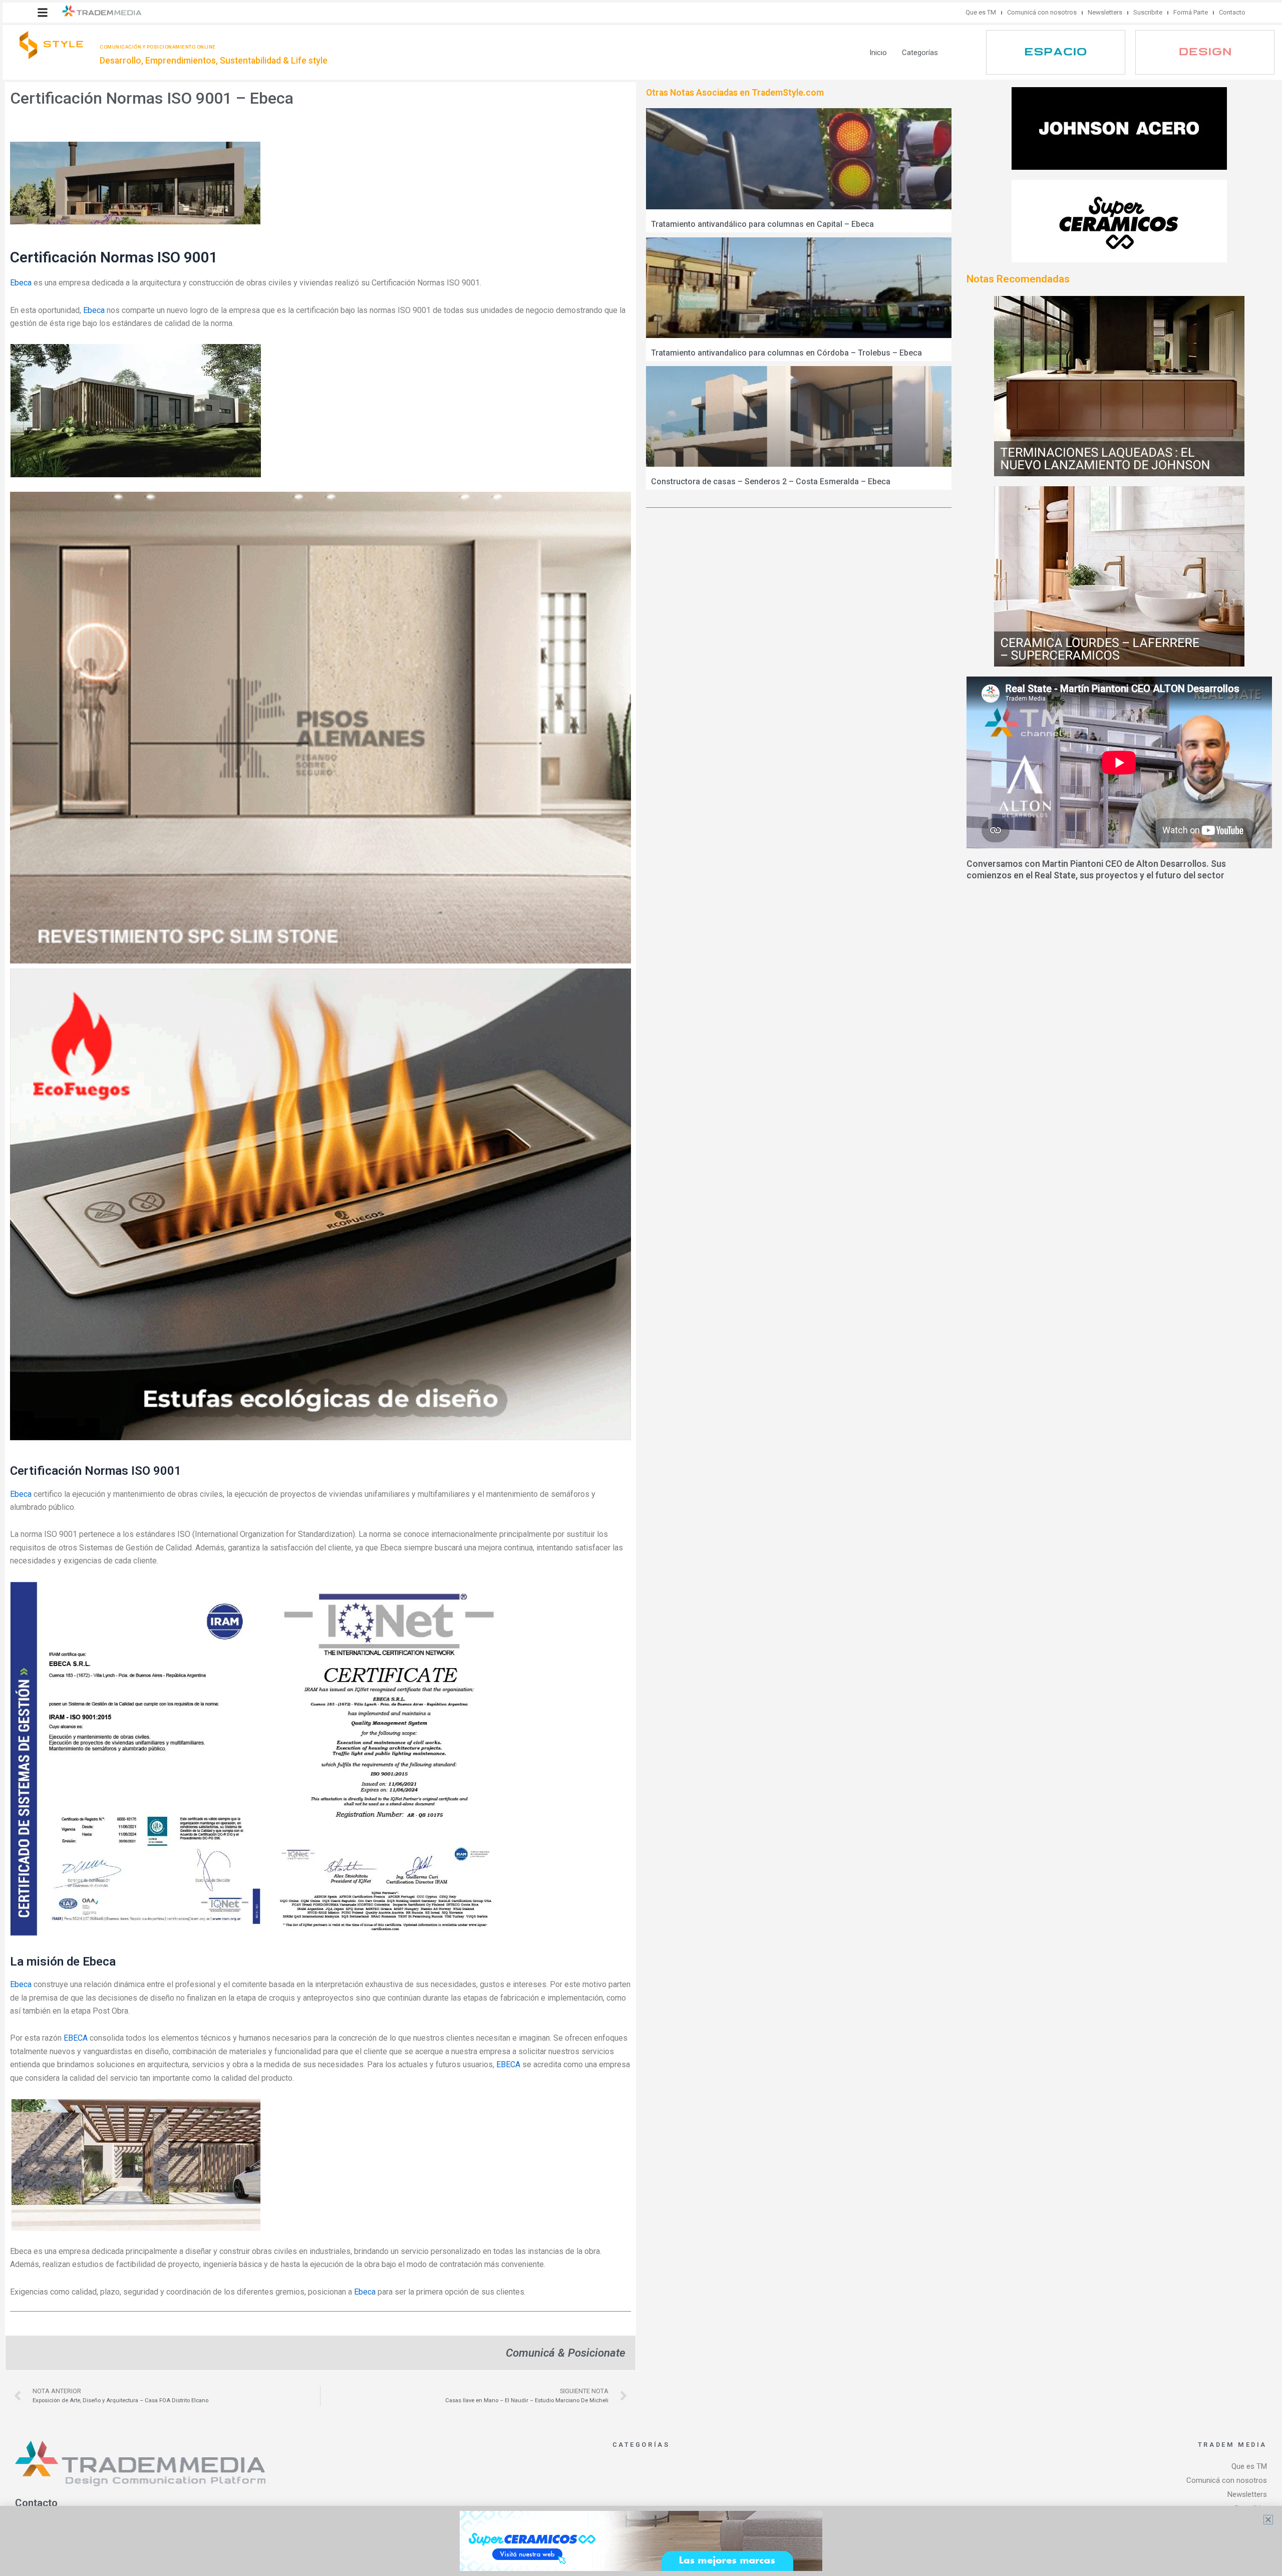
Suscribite (1148, 12)
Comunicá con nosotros (1042, 12)
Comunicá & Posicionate (566, 2353)
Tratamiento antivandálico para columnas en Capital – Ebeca (762, 224)
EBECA (76, 2038)
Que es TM (981, 12)
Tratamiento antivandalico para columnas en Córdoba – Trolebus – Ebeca (786, 353)
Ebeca (21, 283)
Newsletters (1105, 12)
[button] (43, 13)
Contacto (1232, 12)
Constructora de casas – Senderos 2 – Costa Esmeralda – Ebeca (771, 481)
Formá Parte (1191, 12)
